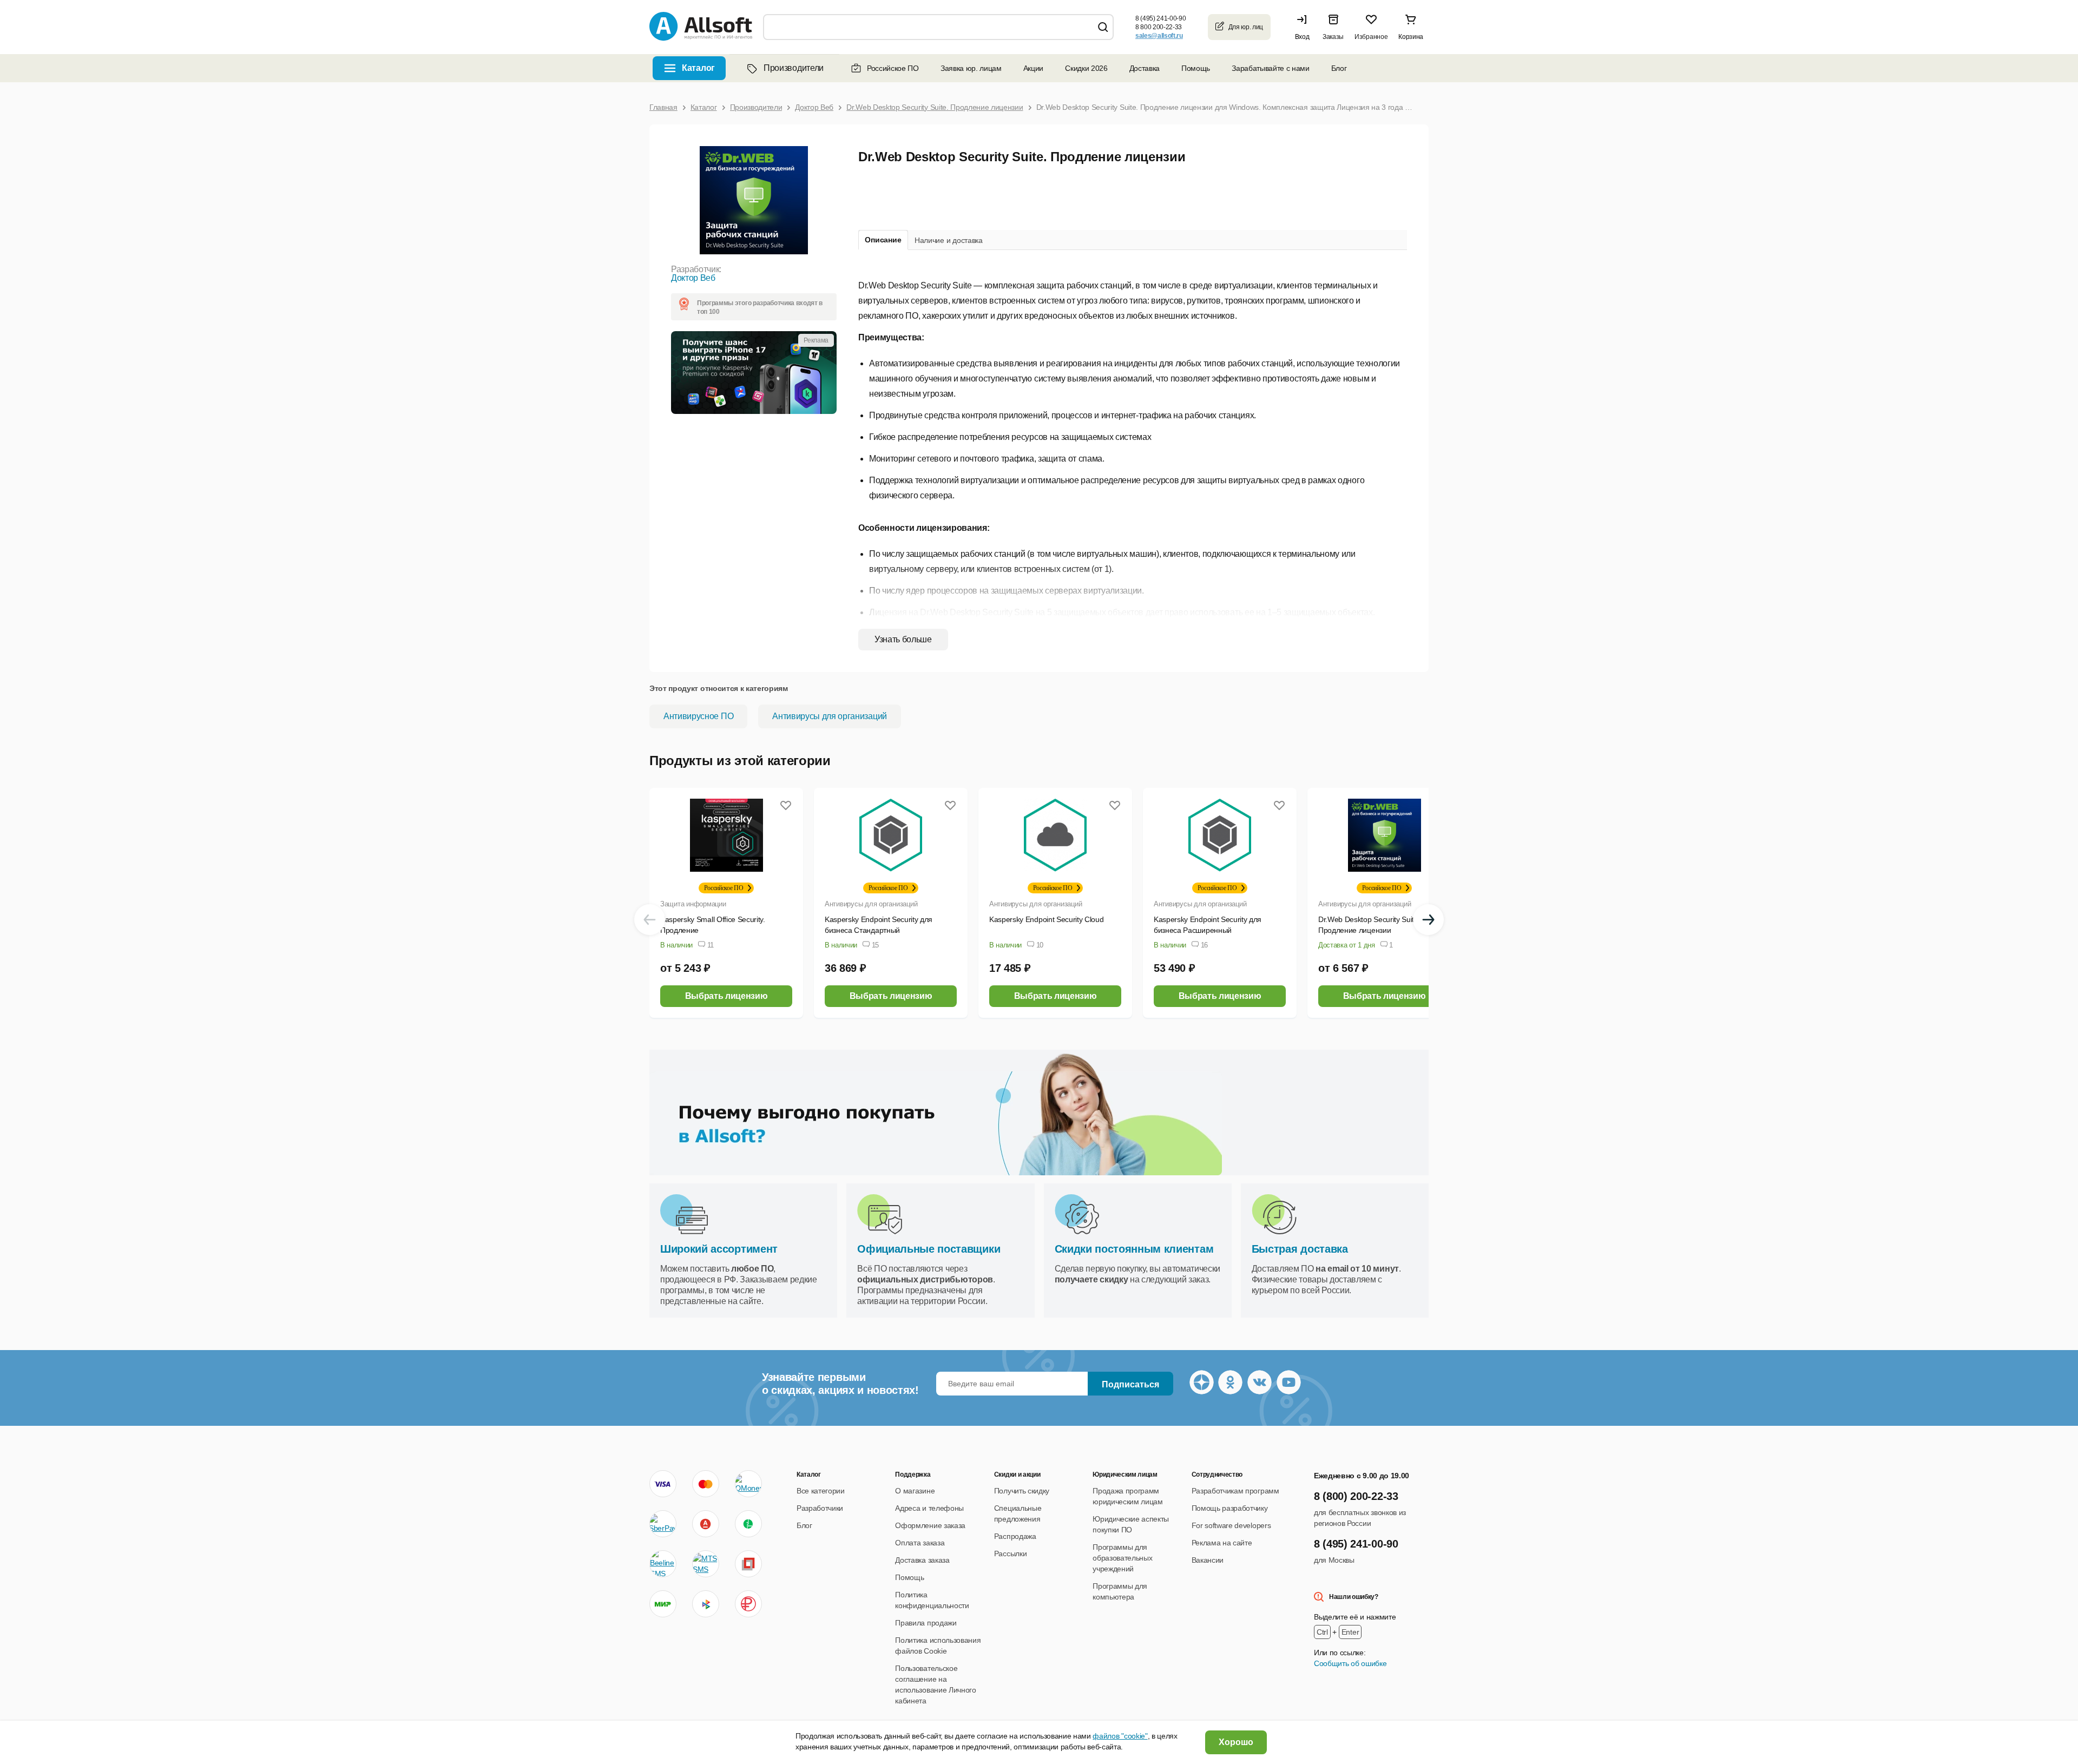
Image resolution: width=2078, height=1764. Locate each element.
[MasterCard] (706, 1484)
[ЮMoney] (748, 1484)
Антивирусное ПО (698, 716)
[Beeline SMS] (663, 1564)
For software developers (1231, 1525)
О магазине (915, 1491)
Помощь (1196, 68)
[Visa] (663, 1484)
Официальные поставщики (929, 1249)
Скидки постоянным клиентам (1134, 1249)
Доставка (1145, 68)
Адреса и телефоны (929, 1508)
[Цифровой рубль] (748, 1604)
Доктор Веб (693, 278)
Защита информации (693, 904)
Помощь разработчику (1230, 1508)
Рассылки (1010, 1554)
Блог (1339, 68)
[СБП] (706, 1604)
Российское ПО (893, 68)
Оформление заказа (930, 1525)
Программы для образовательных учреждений (1122, 1558)
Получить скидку (1022, 1491)
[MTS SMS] (706, 1564)
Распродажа (1015, 1536)
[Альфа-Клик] (706, 1524)
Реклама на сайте (1222, 1543)
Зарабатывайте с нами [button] (1271, 68)
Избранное (1371, 37)
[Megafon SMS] (748, 1524)
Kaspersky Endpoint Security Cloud (1046, 919)
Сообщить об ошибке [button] (1350, 1663)
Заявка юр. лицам (971, 68)
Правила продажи (926, 1623)
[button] (1305, 27)
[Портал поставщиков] (748, 1564)
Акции (1033, 68)
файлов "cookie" (1120, 1736)
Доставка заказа (922, 1560)
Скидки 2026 (1086, 68)
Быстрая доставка (1300, 1249)
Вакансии (1208, 1560)
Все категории (821, 1491)
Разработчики (820, 1508)
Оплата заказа (920, 1543)
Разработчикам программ (1235, 1491)
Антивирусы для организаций (830, 716)
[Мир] (663, 1604)
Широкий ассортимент (719, 1249)
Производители (794, 68)
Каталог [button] (698, 68)
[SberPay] (663, 1524)
